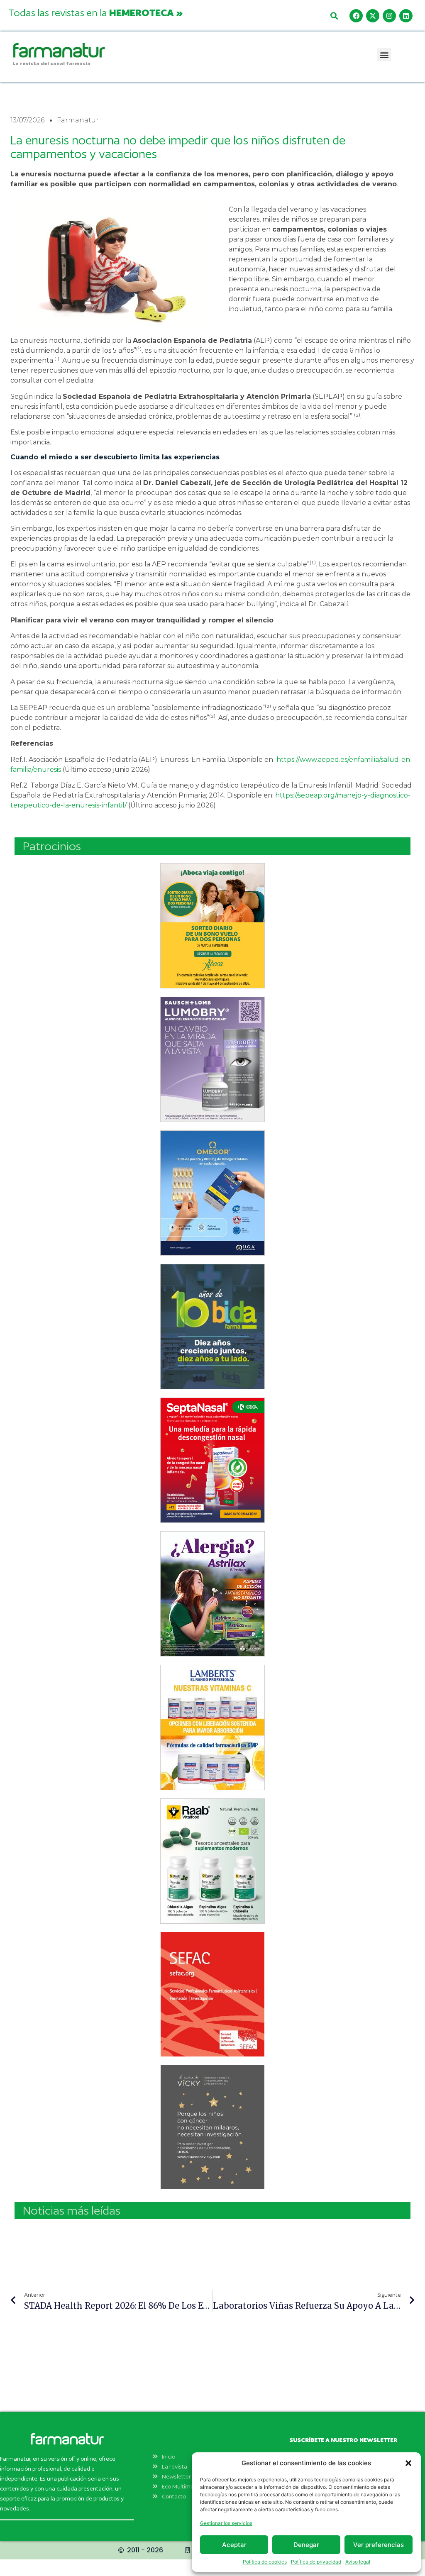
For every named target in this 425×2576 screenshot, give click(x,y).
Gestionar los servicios (226, 2523)
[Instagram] (389, 16)
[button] (408, 2463)
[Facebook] (356, 16)
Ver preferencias (379, 2545)
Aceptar (234, 2545)
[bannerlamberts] (212, 926)
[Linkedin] (406, 16)
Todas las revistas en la (95, 12)
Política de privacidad (316, 2562)
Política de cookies (265, 2562)
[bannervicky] (212, 2127)
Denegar (306, 2545)
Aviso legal (358, 2562)
